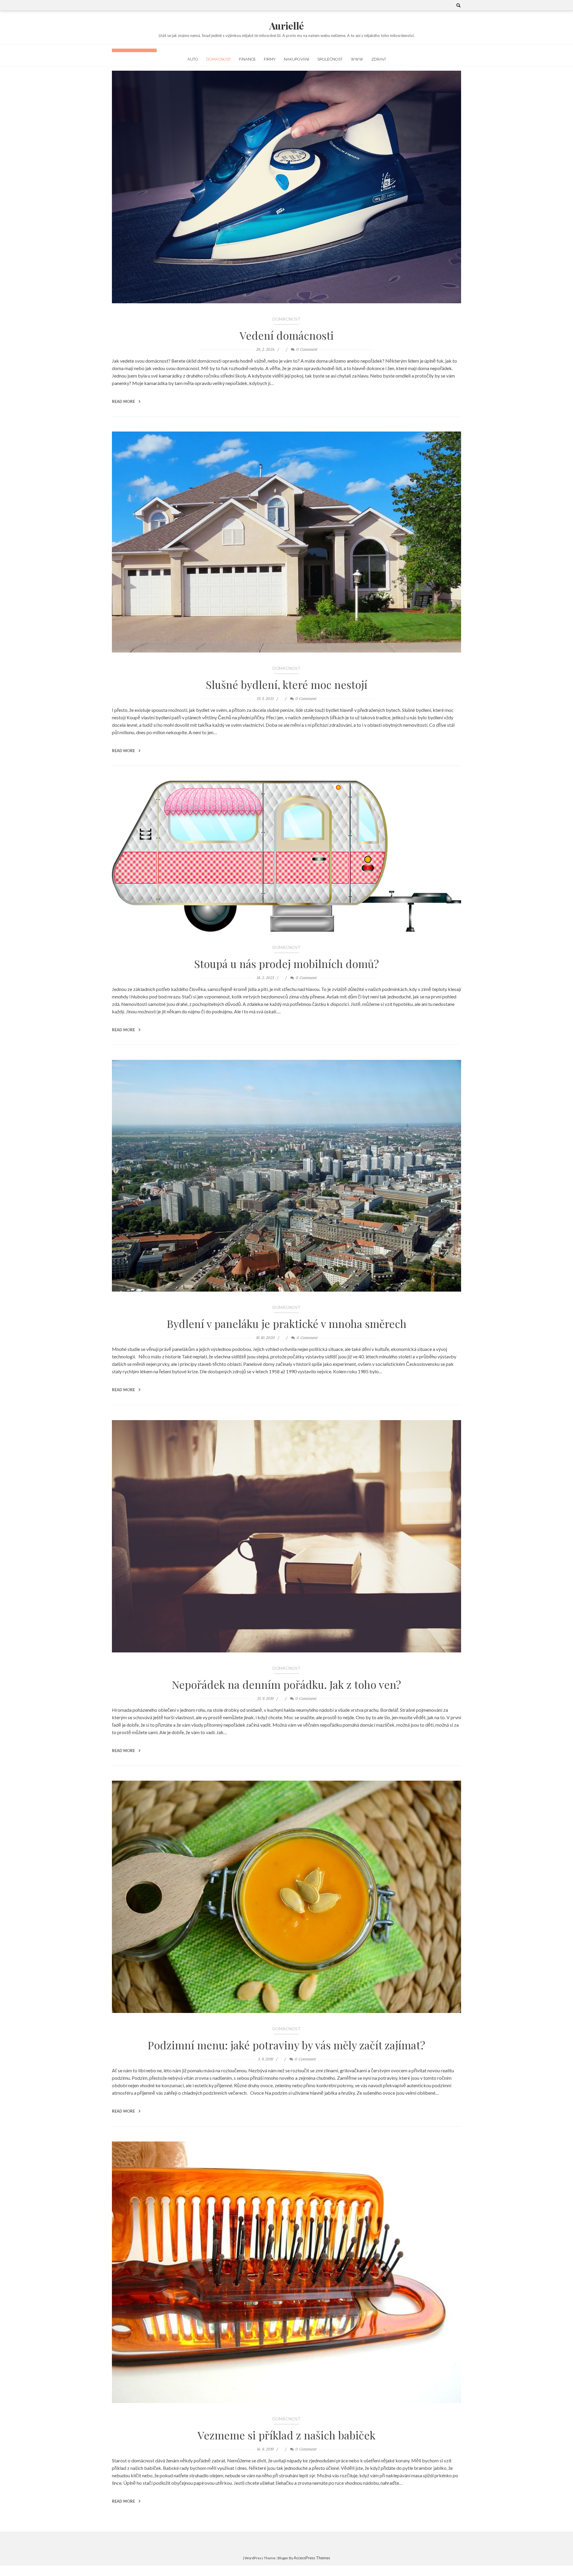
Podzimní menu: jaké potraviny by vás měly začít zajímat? (286, 2045)
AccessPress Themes (312, 2558)
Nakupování (296, 59)
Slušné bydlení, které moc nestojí (287, 684)
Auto (193, 59)
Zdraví (378, 59)
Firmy (270, 59)
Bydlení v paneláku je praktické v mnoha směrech (287, 1323)
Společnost (330, 59)
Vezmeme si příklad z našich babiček (286, 2435)
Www (357, 59)
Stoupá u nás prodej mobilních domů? (287, 964)
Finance (247, 59)
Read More (124, 401)
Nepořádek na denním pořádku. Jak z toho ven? (286, 1684)
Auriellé (286, 25)
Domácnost (219, 59)
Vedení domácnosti (287, 335)
